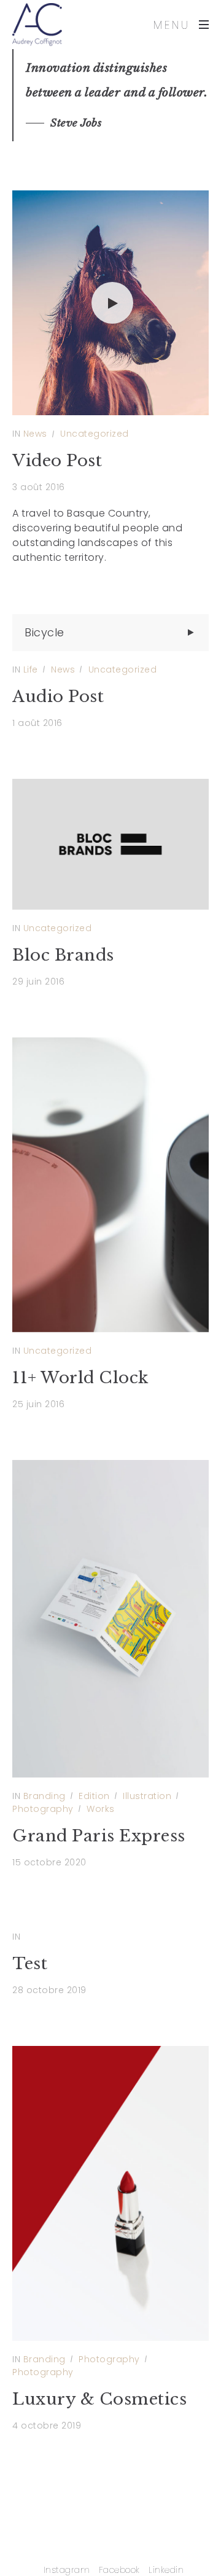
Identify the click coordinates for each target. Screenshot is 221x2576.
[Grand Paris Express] (110, 1619)
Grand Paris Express (99, 1836)
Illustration (147, 1796)
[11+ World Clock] (110, 1185)
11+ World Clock (80, 1378)
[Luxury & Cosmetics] (110, 2193)
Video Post (57, 461)
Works (101, 1809)
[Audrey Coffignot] (37, 25)
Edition (94, 1796)
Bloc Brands (63, 955)
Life (31, 669)
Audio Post (58, 697)
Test (30, 1964)
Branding (45, 1796)
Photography (43, 1809)
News (35, 434)
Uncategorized (95, 434)
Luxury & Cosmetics (99, 2399)
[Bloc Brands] (110, 844)
